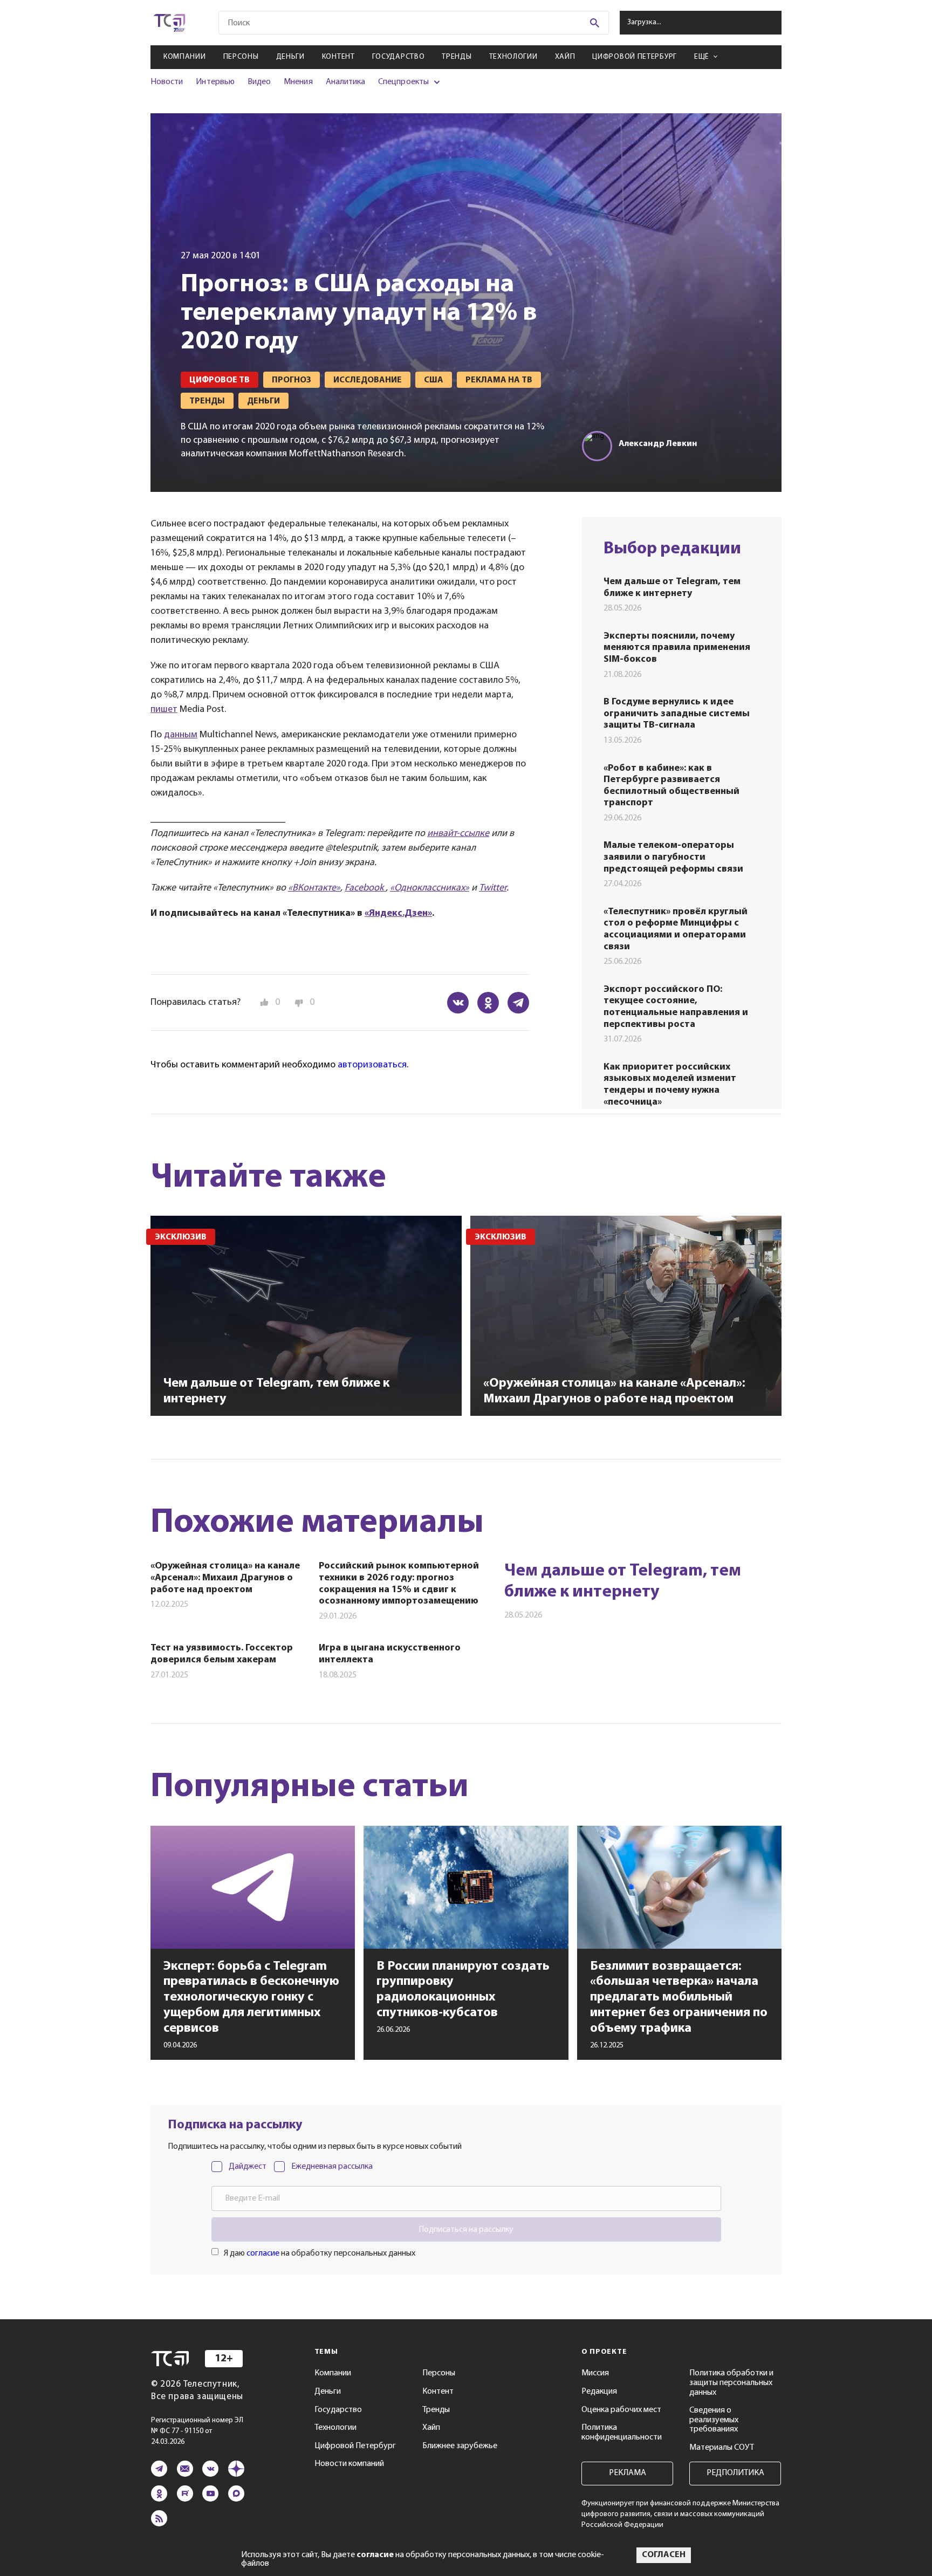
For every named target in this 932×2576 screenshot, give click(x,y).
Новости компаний (349, 2464)
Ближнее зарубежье (460, 2446)
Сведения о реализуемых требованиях (714, 2420)
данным (181, 735)
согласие (263, 2253)
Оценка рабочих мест (621, 2410)
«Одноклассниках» (430, 888)
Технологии (513, 57)
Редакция (599, 2392)
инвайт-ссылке (458, 834)
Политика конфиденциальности (622, 2433)
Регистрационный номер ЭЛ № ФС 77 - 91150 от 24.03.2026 (197, 2431)
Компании (185, 57)
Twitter (493, 888)
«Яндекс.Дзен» (398, 914)
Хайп (565, 57)
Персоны (241, 57)
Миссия (595, 2373)
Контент (338, 57)
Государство (399, 57)
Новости (167, 82)
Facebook (365, 888)
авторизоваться (372, 1065)
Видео (259, 82)
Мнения (298, 82)
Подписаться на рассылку (466, 2230)
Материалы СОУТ (722, 2448)
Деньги (290, 57)
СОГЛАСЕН (664, 2555)
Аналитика (346, 82)
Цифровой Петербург (635, 57)
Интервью (215, 82)
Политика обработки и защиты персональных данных (731, 2383)
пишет (164, 710)
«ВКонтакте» (314, 888)
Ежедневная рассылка (332, 2167)
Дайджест (248, 2167)
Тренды (457, 57)
